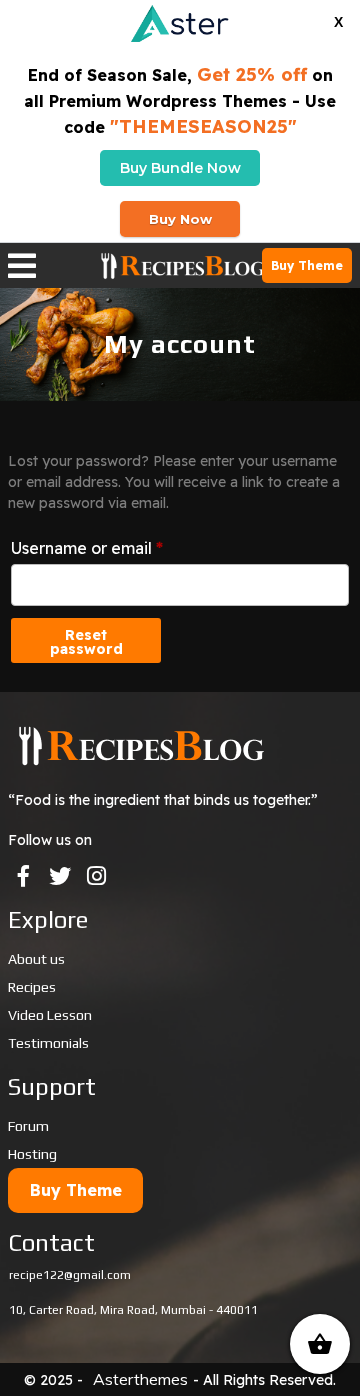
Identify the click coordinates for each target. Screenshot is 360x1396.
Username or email (87, 545)
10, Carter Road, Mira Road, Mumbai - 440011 (133, 1310)
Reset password (86, 642)
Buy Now (180, 219)
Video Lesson (50, 1015)
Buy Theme (307, 265)
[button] (51, 266)
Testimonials (48, 1043)
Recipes (32, 987)
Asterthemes (140, 1379)
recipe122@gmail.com (70, 1275)
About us (36, 959)
